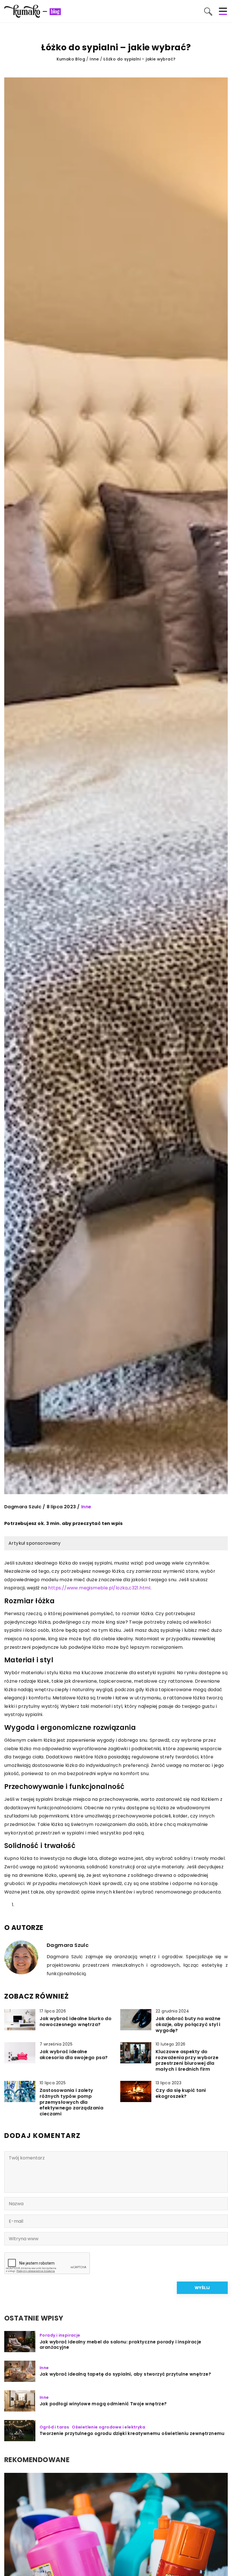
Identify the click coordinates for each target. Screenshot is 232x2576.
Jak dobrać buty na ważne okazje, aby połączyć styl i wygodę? (188, 2025)
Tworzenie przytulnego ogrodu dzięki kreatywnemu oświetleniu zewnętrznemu (132, 2434)
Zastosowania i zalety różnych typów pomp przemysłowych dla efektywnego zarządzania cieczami (71, 2102)
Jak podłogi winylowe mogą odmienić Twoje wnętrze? (103, 2404)
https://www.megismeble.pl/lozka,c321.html (99, 1588)
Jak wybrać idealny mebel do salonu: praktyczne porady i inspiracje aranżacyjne (120, 2345)
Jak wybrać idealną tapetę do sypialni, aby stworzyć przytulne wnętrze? (125, 2374)
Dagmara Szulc (23, 1507)
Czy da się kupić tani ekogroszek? (181, 2094)
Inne (86, 1507)
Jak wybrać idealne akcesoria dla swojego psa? (74, 2055)
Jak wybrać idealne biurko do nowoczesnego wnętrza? (76, 2022)
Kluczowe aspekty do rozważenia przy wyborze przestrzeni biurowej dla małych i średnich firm (187, 2061)
